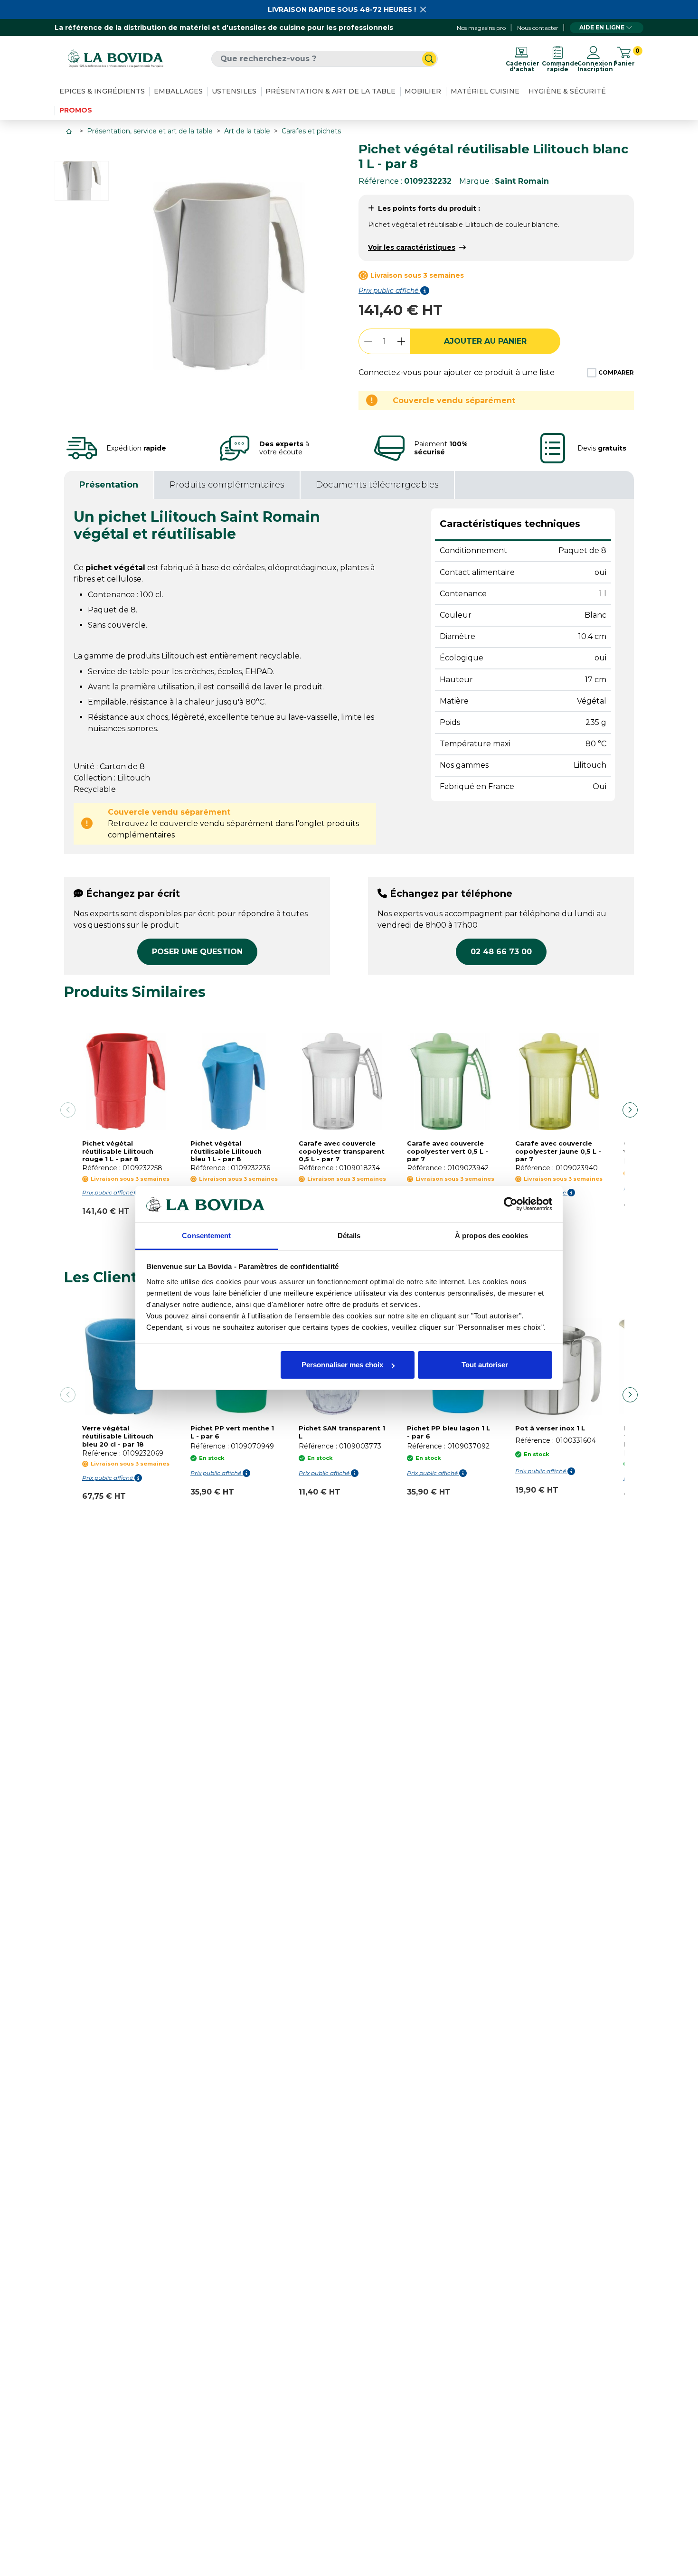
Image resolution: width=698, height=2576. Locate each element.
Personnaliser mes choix (342, 1365)
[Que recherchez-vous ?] (429, 59)
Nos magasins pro (481, 28)
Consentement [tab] (206, 1236)
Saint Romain (522, 181)
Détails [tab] (349, 1236)
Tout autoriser (485, 1365)
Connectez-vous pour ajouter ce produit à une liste (457, 372)
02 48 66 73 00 (501, 952)
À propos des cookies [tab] (491, 1236)
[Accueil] (70, 131)
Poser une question (197, 952)
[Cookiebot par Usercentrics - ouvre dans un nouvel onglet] (511, 1204)
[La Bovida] (115, 59)
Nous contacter (538, 28)
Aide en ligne (602, 27)
